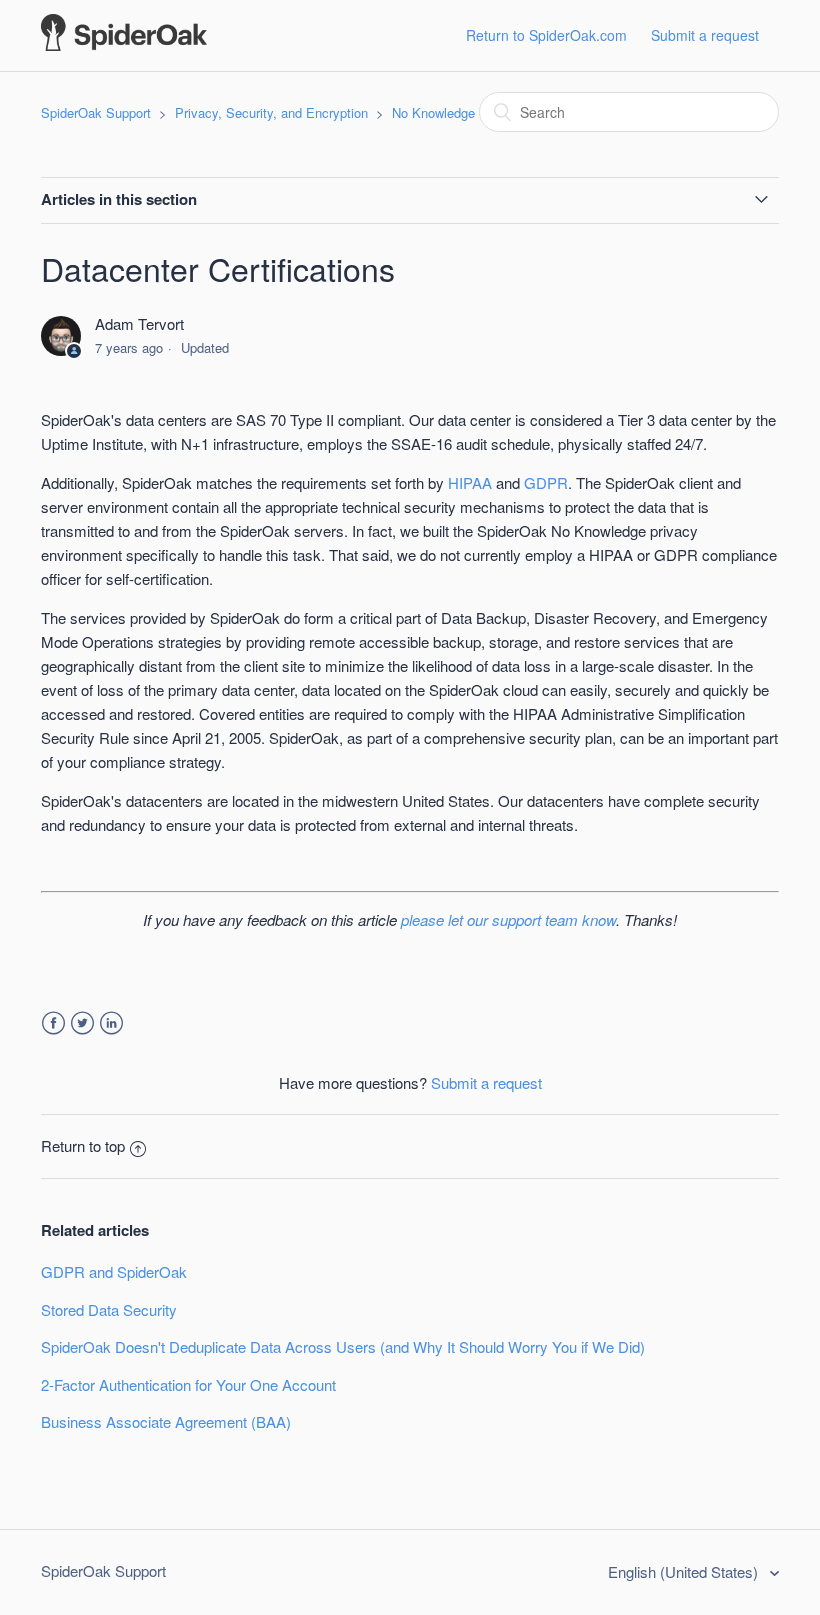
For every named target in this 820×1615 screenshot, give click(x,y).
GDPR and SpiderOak (114, 1271)
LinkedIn (111, 1023)
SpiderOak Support (96, 112)
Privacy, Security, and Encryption (271, 112)
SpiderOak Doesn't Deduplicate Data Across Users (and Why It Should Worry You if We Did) (343, 1346)
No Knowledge (433, 112)
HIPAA (470, 482)
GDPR (546, 482)
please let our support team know (508, 919)
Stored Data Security (109, 1309)
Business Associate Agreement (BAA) (166, 1421)
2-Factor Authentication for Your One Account (188, 1384)
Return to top (83, 1145)
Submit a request (705, 35)
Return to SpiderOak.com (546, 35)
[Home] (124, 44)
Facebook (53, 1023)
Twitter (82, 1023)
